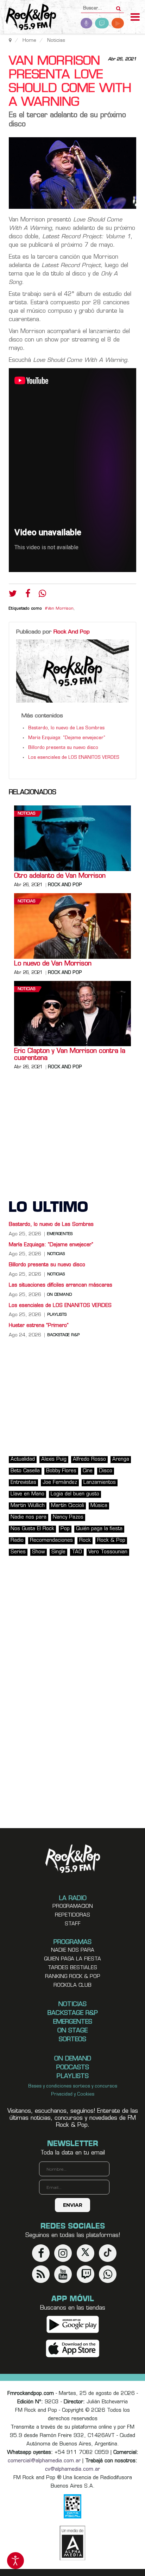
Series (18, 1552)
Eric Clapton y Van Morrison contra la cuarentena (70, 1055)
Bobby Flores (61, 1471)
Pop (65, 1529)
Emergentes (60, 1234)
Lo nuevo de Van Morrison (53, 964)
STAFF (73, 1924)
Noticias (26, 814)
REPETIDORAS (72, 1915)
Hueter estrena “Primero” (39, 1326)
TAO (77, 1552)
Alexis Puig (54, 1459)
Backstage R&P (63, 1335)
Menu (135, 18)
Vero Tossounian (108, 1552)
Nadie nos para (29, 1517)
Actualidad (23, 1459)
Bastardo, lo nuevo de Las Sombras (66, 728)
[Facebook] (28, 595)
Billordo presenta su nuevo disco (63, 748)
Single (58, 1552)
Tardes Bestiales (72, 1968)
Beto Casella (25, 1471)
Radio (17, 1541)
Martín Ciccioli (68, 1506)
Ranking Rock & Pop (73, 1977)
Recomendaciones (51, 1541)
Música (99, 1506)
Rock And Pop (72, 632)
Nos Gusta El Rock (32, 1529)
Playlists (57, 1315)
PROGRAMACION (73, 1907)
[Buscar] (118, 6)
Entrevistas (23, 1483)
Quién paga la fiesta (99, 1529)
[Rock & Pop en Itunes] (73, 2349)
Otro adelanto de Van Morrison (60, 876)
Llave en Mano (27, 1494)
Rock (85, 1541)
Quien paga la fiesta (72, 1959)
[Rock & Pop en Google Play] (73, 2325)
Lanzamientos (100, 1483)
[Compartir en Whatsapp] (42, 594)
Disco (106, 1471)
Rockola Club (72, 1986)
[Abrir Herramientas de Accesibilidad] (15, 2561)
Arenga (121, 1459)
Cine (88, 1471)
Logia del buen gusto (75, 1494)
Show (39, 1552)
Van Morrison (61, 609)
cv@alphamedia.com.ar (72, 2469)
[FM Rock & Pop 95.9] (28, 18)
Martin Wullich (28, 1506)
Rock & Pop (111, 1541)
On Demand (59, 1295)
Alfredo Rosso (89, 1459)
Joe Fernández (60, 1483)
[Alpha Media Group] (72, 2543)
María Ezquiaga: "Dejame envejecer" (67, 738)
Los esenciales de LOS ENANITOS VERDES (74, 758)
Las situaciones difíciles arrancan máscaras (61, 1285)
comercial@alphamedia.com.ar (44, 2461)
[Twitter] (13, 595)
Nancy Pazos (68, 1517)
